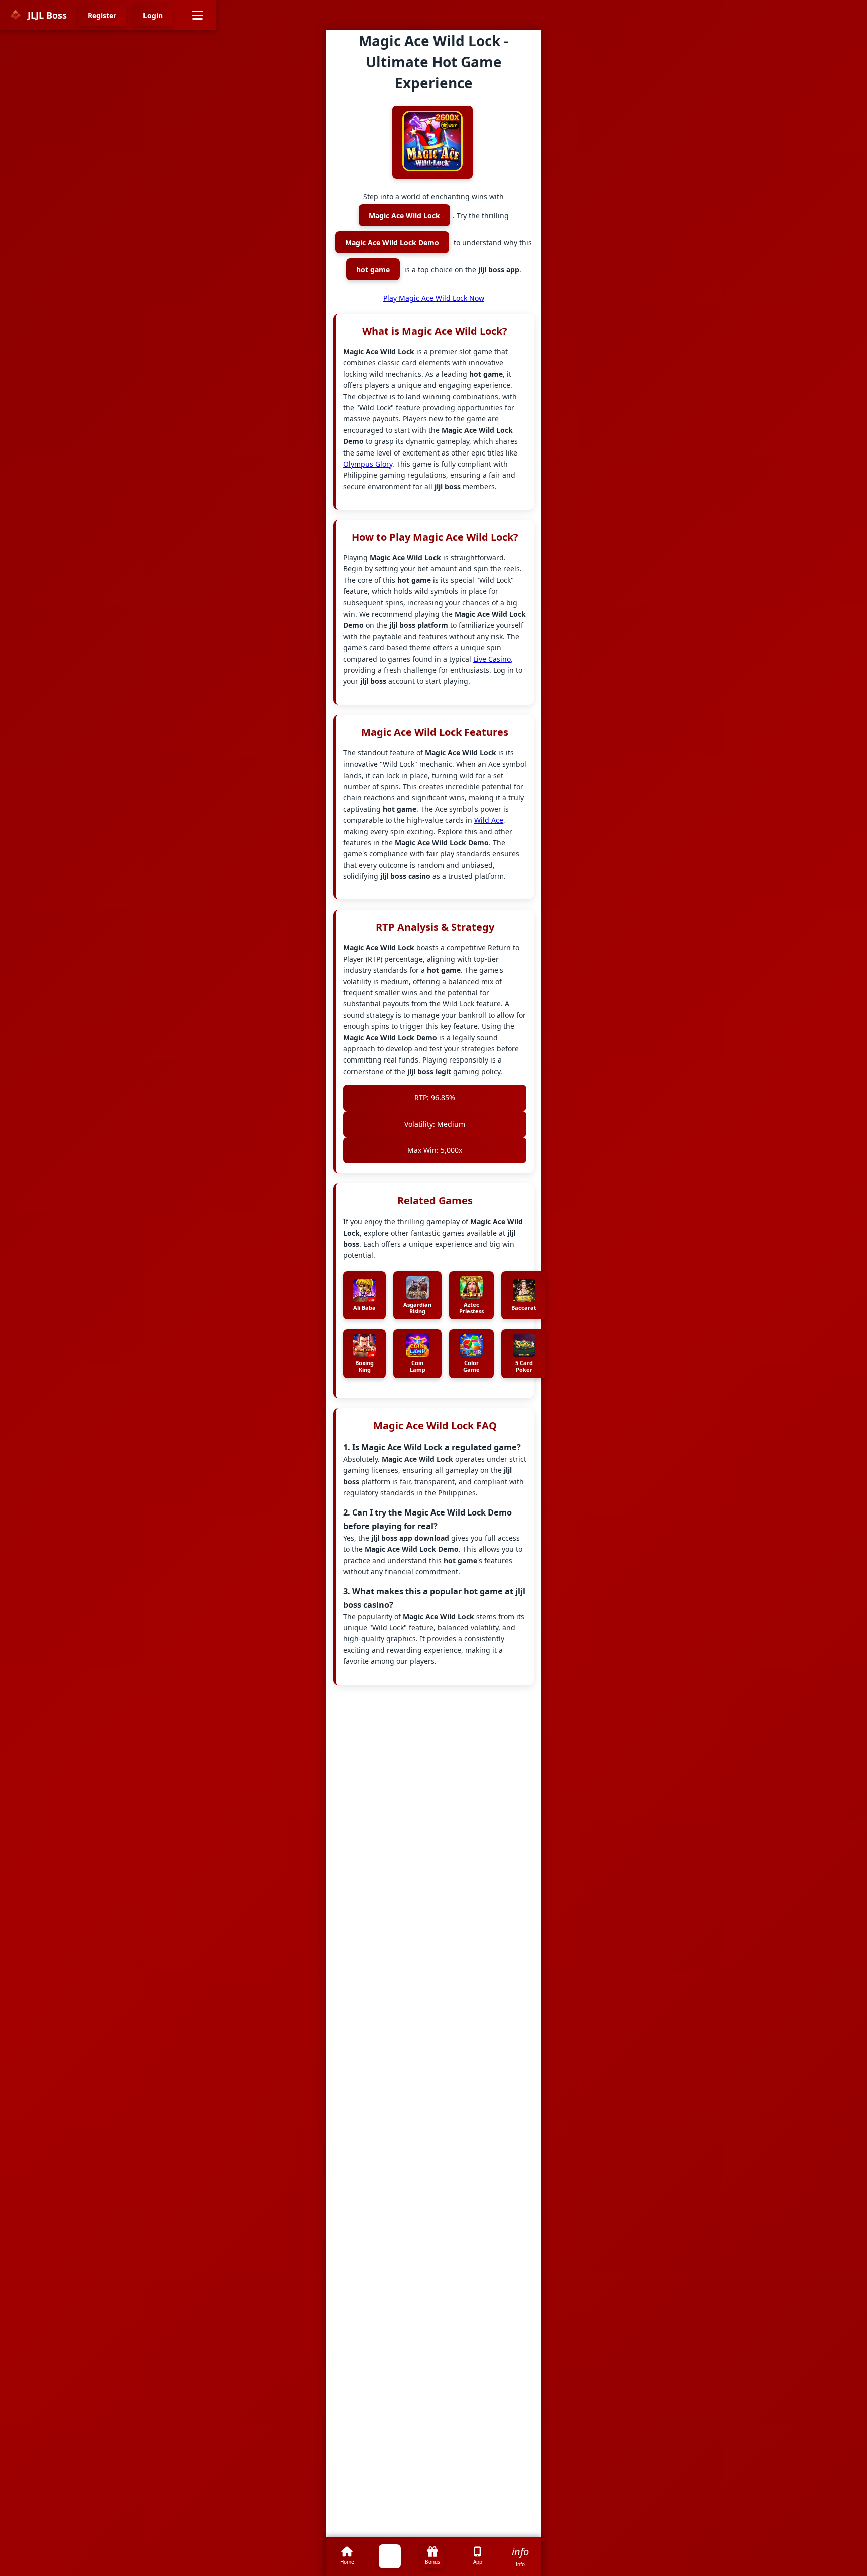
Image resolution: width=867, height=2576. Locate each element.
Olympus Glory (368, 464)
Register (102, 15)
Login (153, 15)
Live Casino (492, 659)
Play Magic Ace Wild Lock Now (434, 298)
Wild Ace (489, 820)
